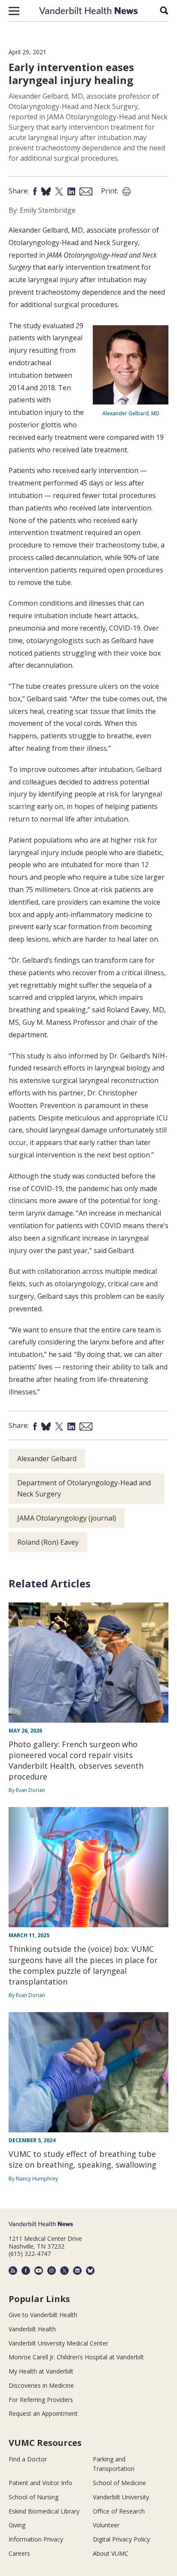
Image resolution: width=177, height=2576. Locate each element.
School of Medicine (119, 2483)
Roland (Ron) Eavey (48, 1542)
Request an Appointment (43, 2413)
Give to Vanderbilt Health (43, 2315)
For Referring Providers (41, 2400)
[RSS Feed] (13, 2271)
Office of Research (119, 2511)
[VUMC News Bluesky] (90, 2271)
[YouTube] (39, 2271)
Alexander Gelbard (47, 1459)
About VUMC (111, 2553)
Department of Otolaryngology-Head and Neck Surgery (84, 1488)
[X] (64, 2271)
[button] (14, 11)
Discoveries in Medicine (41, 2385)
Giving (17, 2525)
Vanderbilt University (121, 2497)
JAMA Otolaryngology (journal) (67, 1518)
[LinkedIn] (77, 2271)
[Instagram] (52, 2271)
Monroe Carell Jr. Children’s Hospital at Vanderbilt (76, 2357)
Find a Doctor (28, 2459)
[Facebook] (26, 2271)
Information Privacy (36, 2539)
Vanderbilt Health (32, 2329)
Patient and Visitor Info (40, 2483)
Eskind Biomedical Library (44, 2511)
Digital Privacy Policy (121, 2539)
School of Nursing (34, 2497)
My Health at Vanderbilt (41, 2371)
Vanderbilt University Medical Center (58, 2343)
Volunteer (106, 2525)
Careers (19, 2553)
